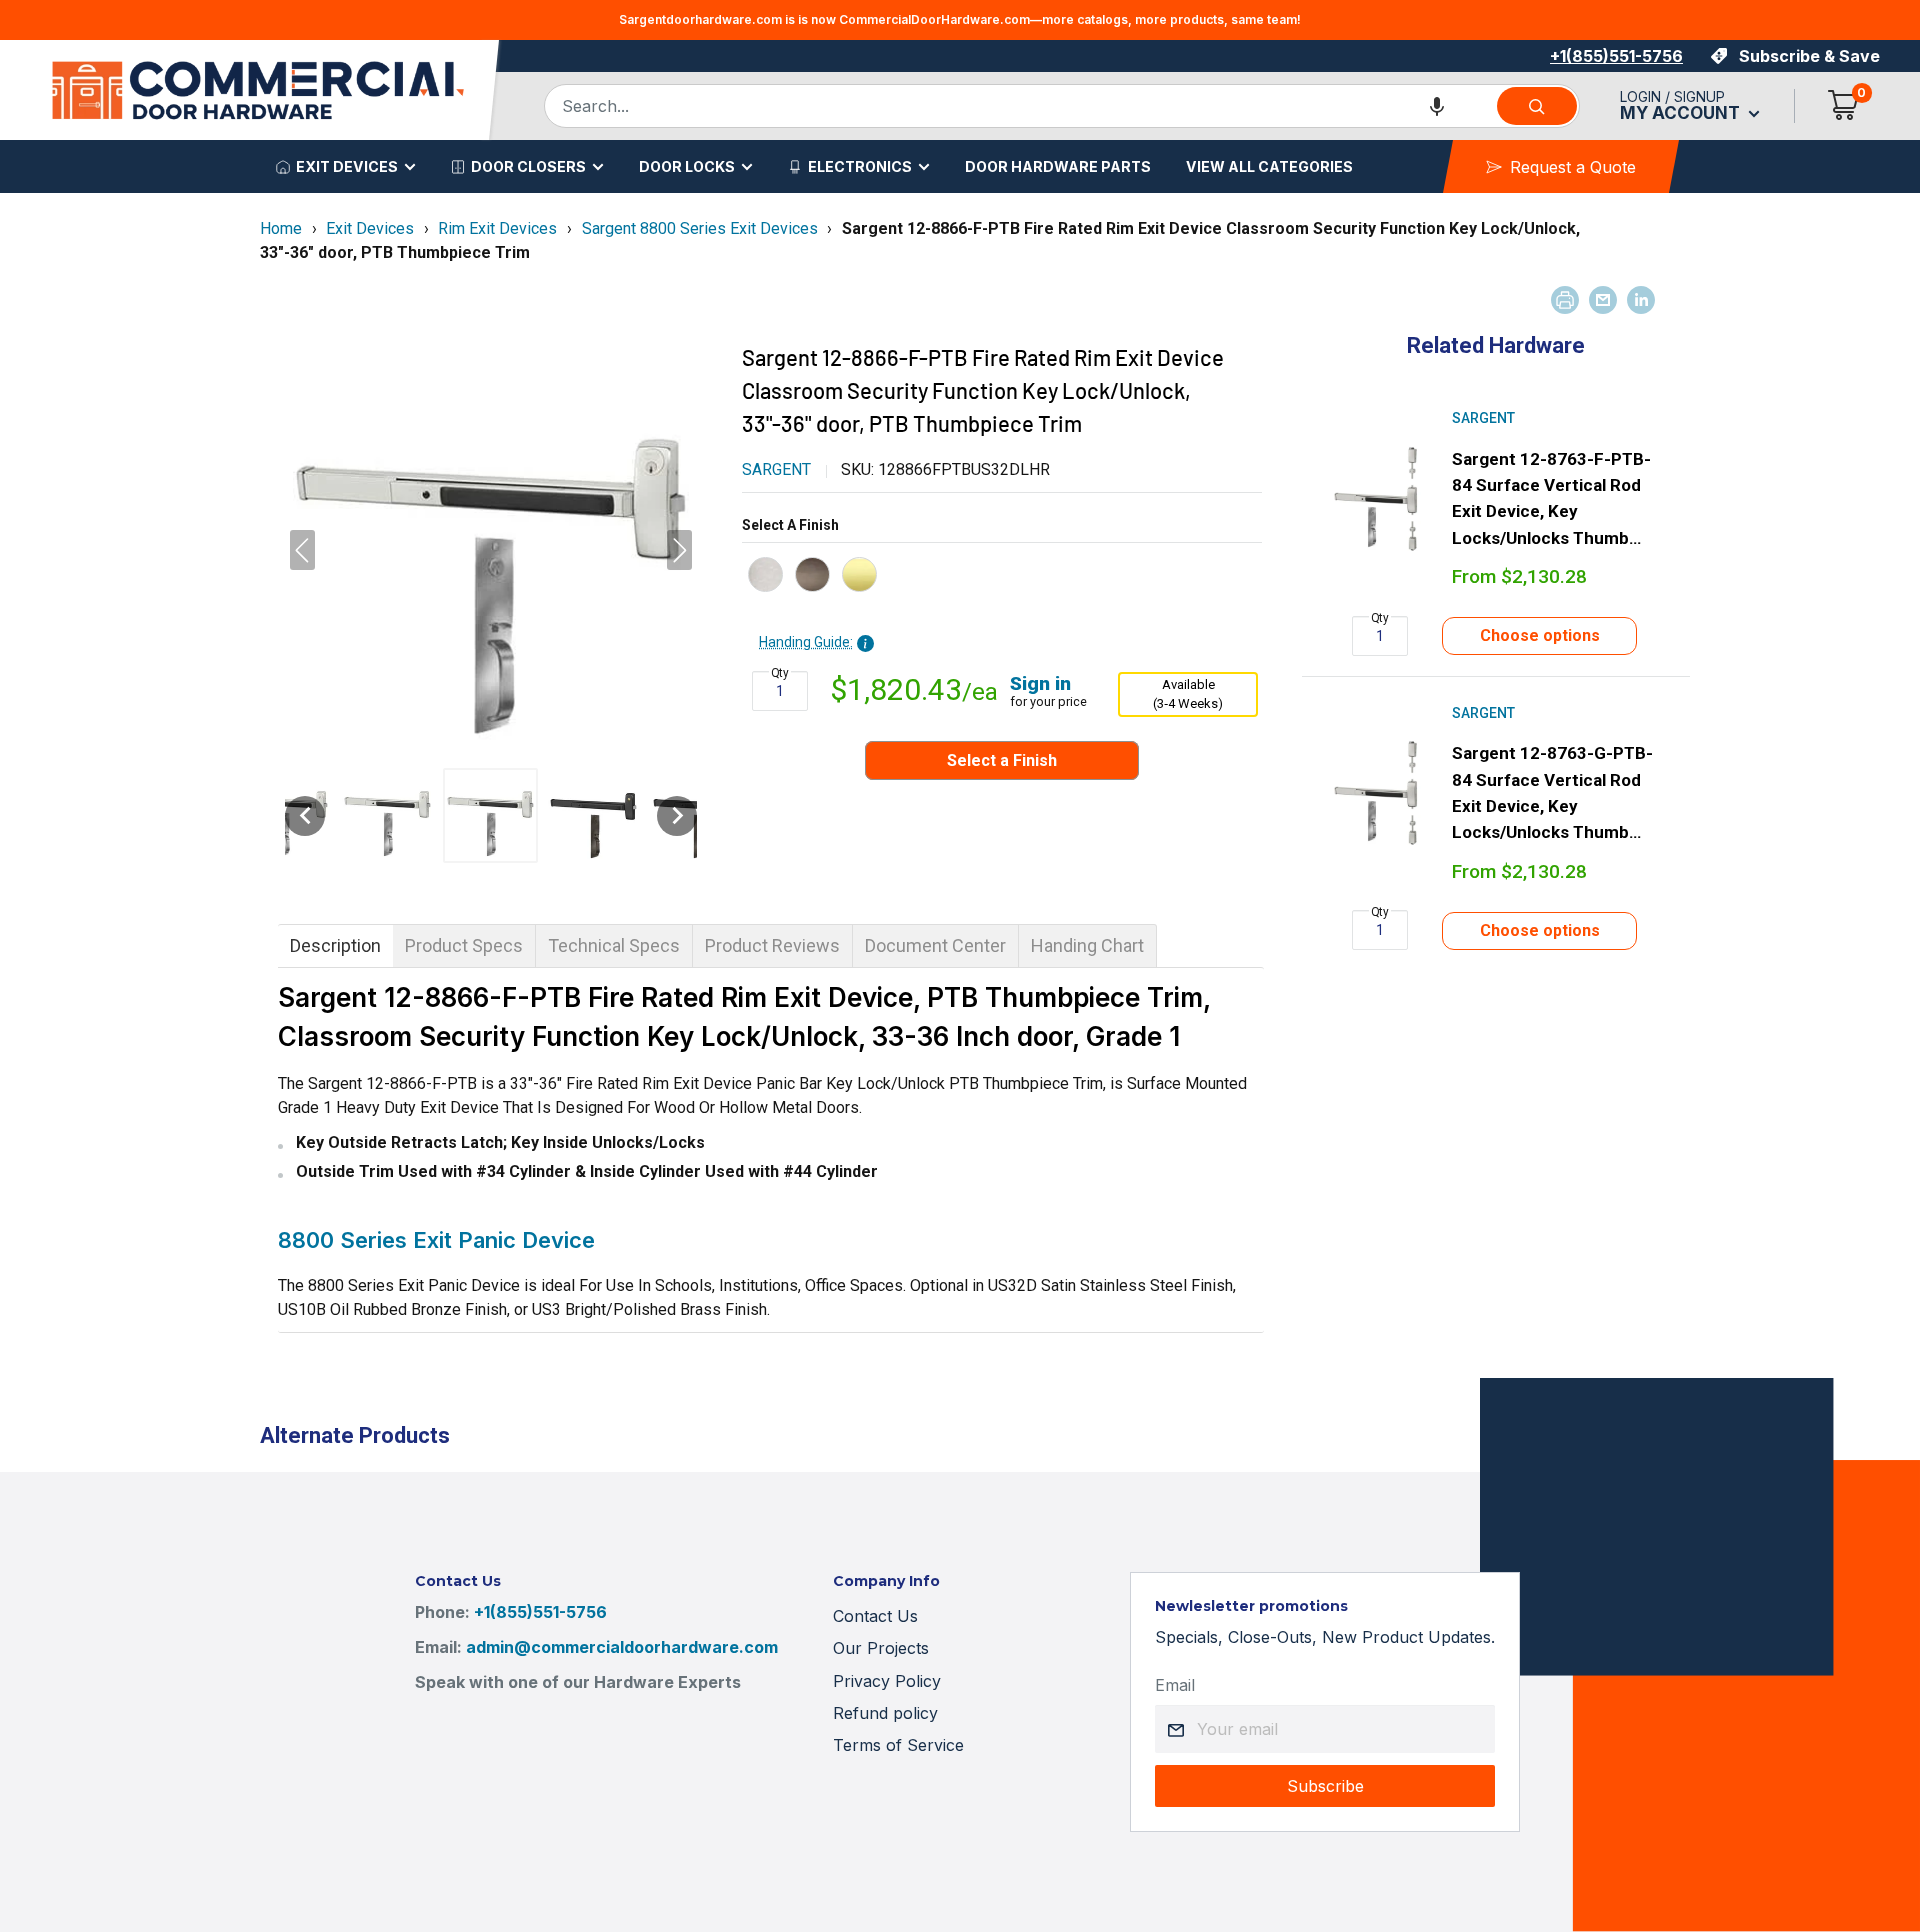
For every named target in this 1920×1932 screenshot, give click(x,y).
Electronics (860, 166)
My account (1682, 113)
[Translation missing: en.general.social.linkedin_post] (1641, 300)
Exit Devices (347, 166)
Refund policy (885, 1713)
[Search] (1537, 106)
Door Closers (528, 166)
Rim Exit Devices (497, 228)
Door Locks (687, 166)
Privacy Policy (887, 1681)
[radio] (765, 574)
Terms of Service (898, 1745)
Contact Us (875, 1616)
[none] (305, 816)
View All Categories (1269, 166)
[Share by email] (1603, 300)
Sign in (1040, 683)
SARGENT (776, 469)
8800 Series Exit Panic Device (436, 1240)
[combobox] (1019, 106)
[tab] (335, 946)
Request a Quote (1573, 167)
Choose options (1540, 635)
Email (1175, 1685)
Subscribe (1325, 1786)
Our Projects (881, 1648)
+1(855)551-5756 (1616, 56)
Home (281, 228)
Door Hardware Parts (1058, 166)
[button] (1437, 106)
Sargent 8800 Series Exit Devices (700, 228)
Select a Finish (790, 525)
